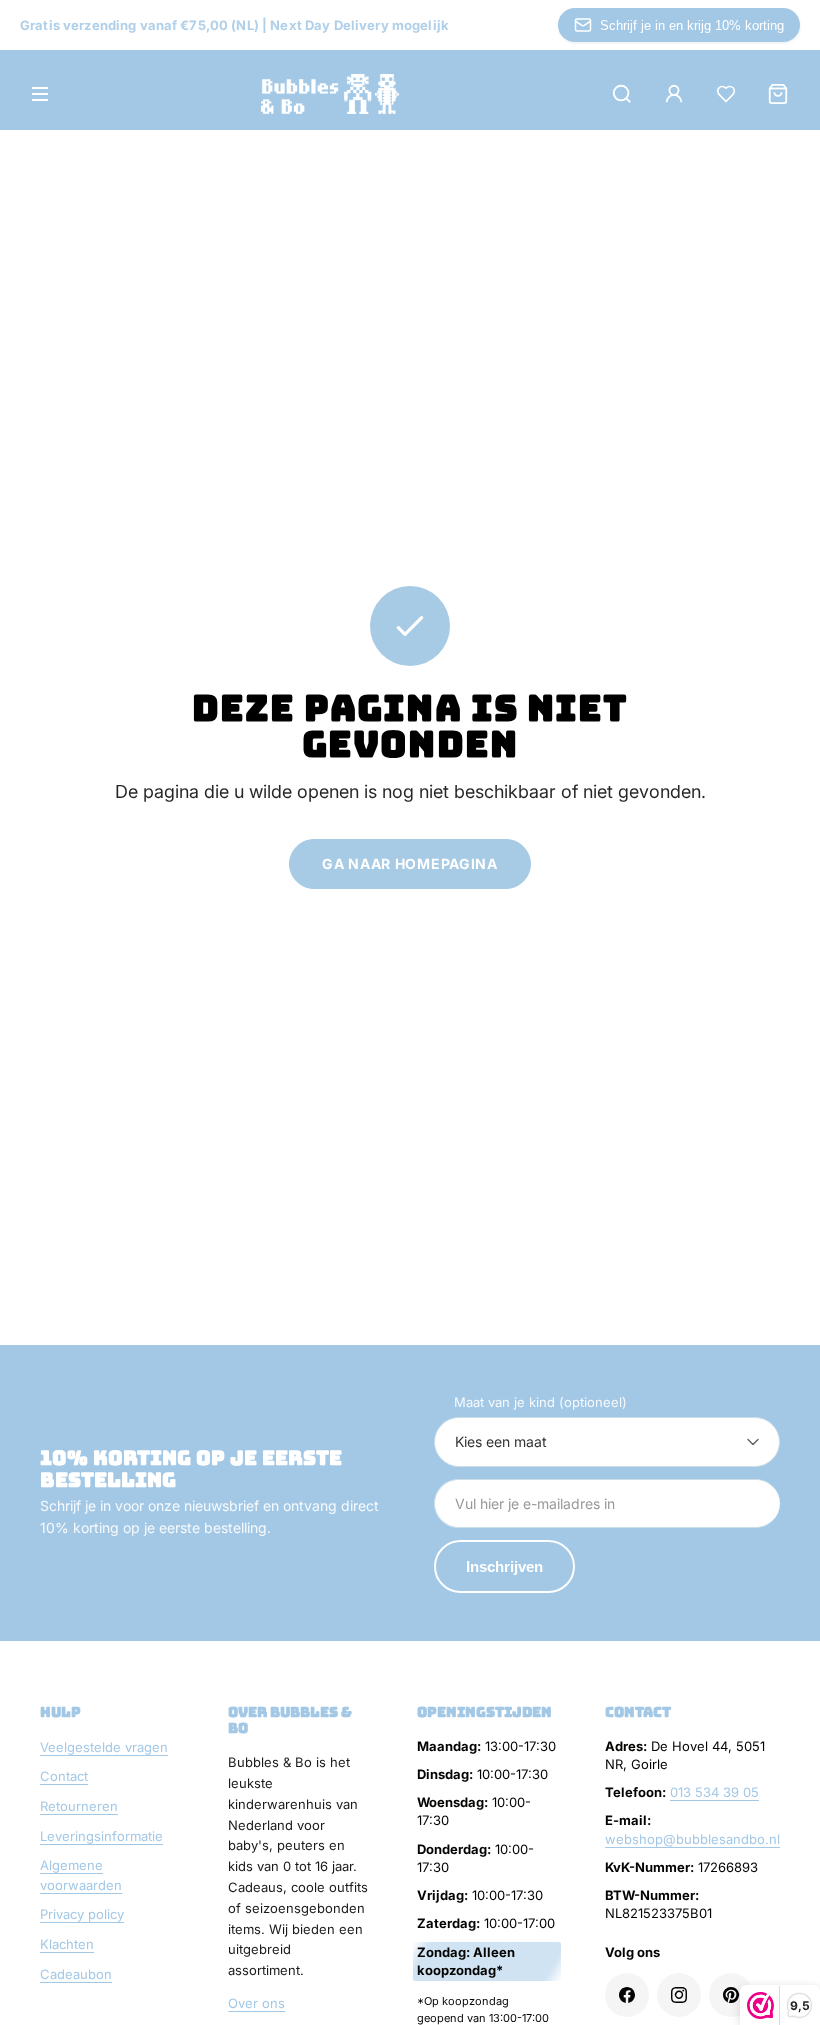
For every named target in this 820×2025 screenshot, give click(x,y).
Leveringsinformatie (101, 1836)
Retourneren (79, 1806)
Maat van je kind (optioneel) (540, 1402)
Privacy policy (82, 1914)
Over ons (256, 2003)
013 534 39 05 (714, 1792)
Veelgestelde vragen (104, 1747)
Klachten (67, 1944)
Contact (64, 1776)
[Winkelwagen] (778, 94)
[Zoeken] (622, 94)
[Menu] (40, 94)
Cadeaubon (76, 1974)
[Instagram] (679, 1995)
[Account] (674, 94)
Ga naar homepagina (410, 863)
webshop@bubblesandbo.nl (692, 1839)
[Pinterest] (731, 1995)
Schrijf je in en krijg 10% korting (692, 25)
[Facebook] (627, 1995)
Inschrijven (504, 1566)
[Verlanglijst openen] (726, 94)
